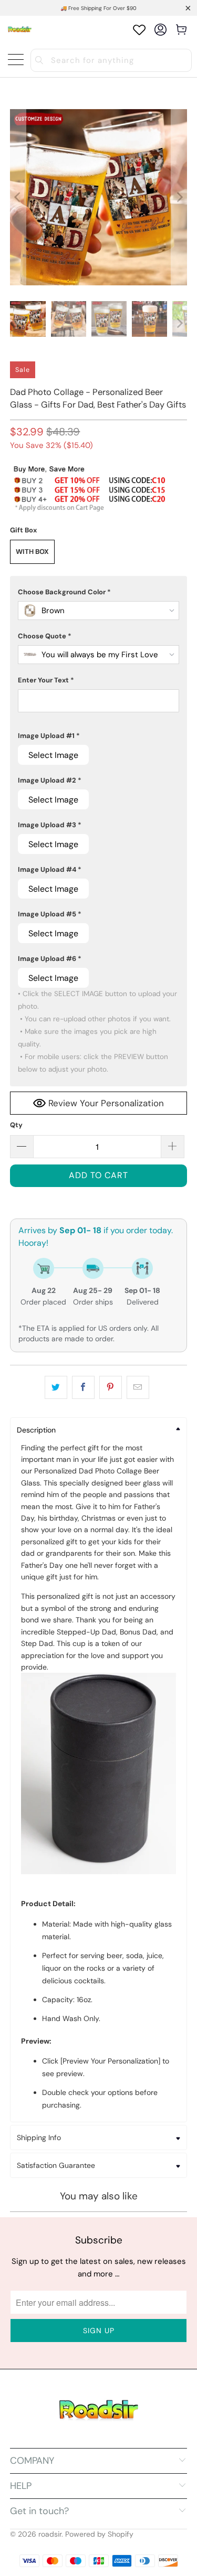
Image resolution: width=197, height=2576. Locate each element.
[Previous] (18, 197)
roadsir (50, 2534)
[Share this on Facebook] (83, 1387)
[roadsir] (20, 30)
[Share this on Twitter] (56, 1387)
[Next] (179, 197)
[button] (98, 592)
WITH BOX (32, 552)
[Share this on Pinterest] (111, 1387)
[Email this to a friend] (138, 1387)
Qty (16, 1125)
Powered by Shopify (99, 2534)
